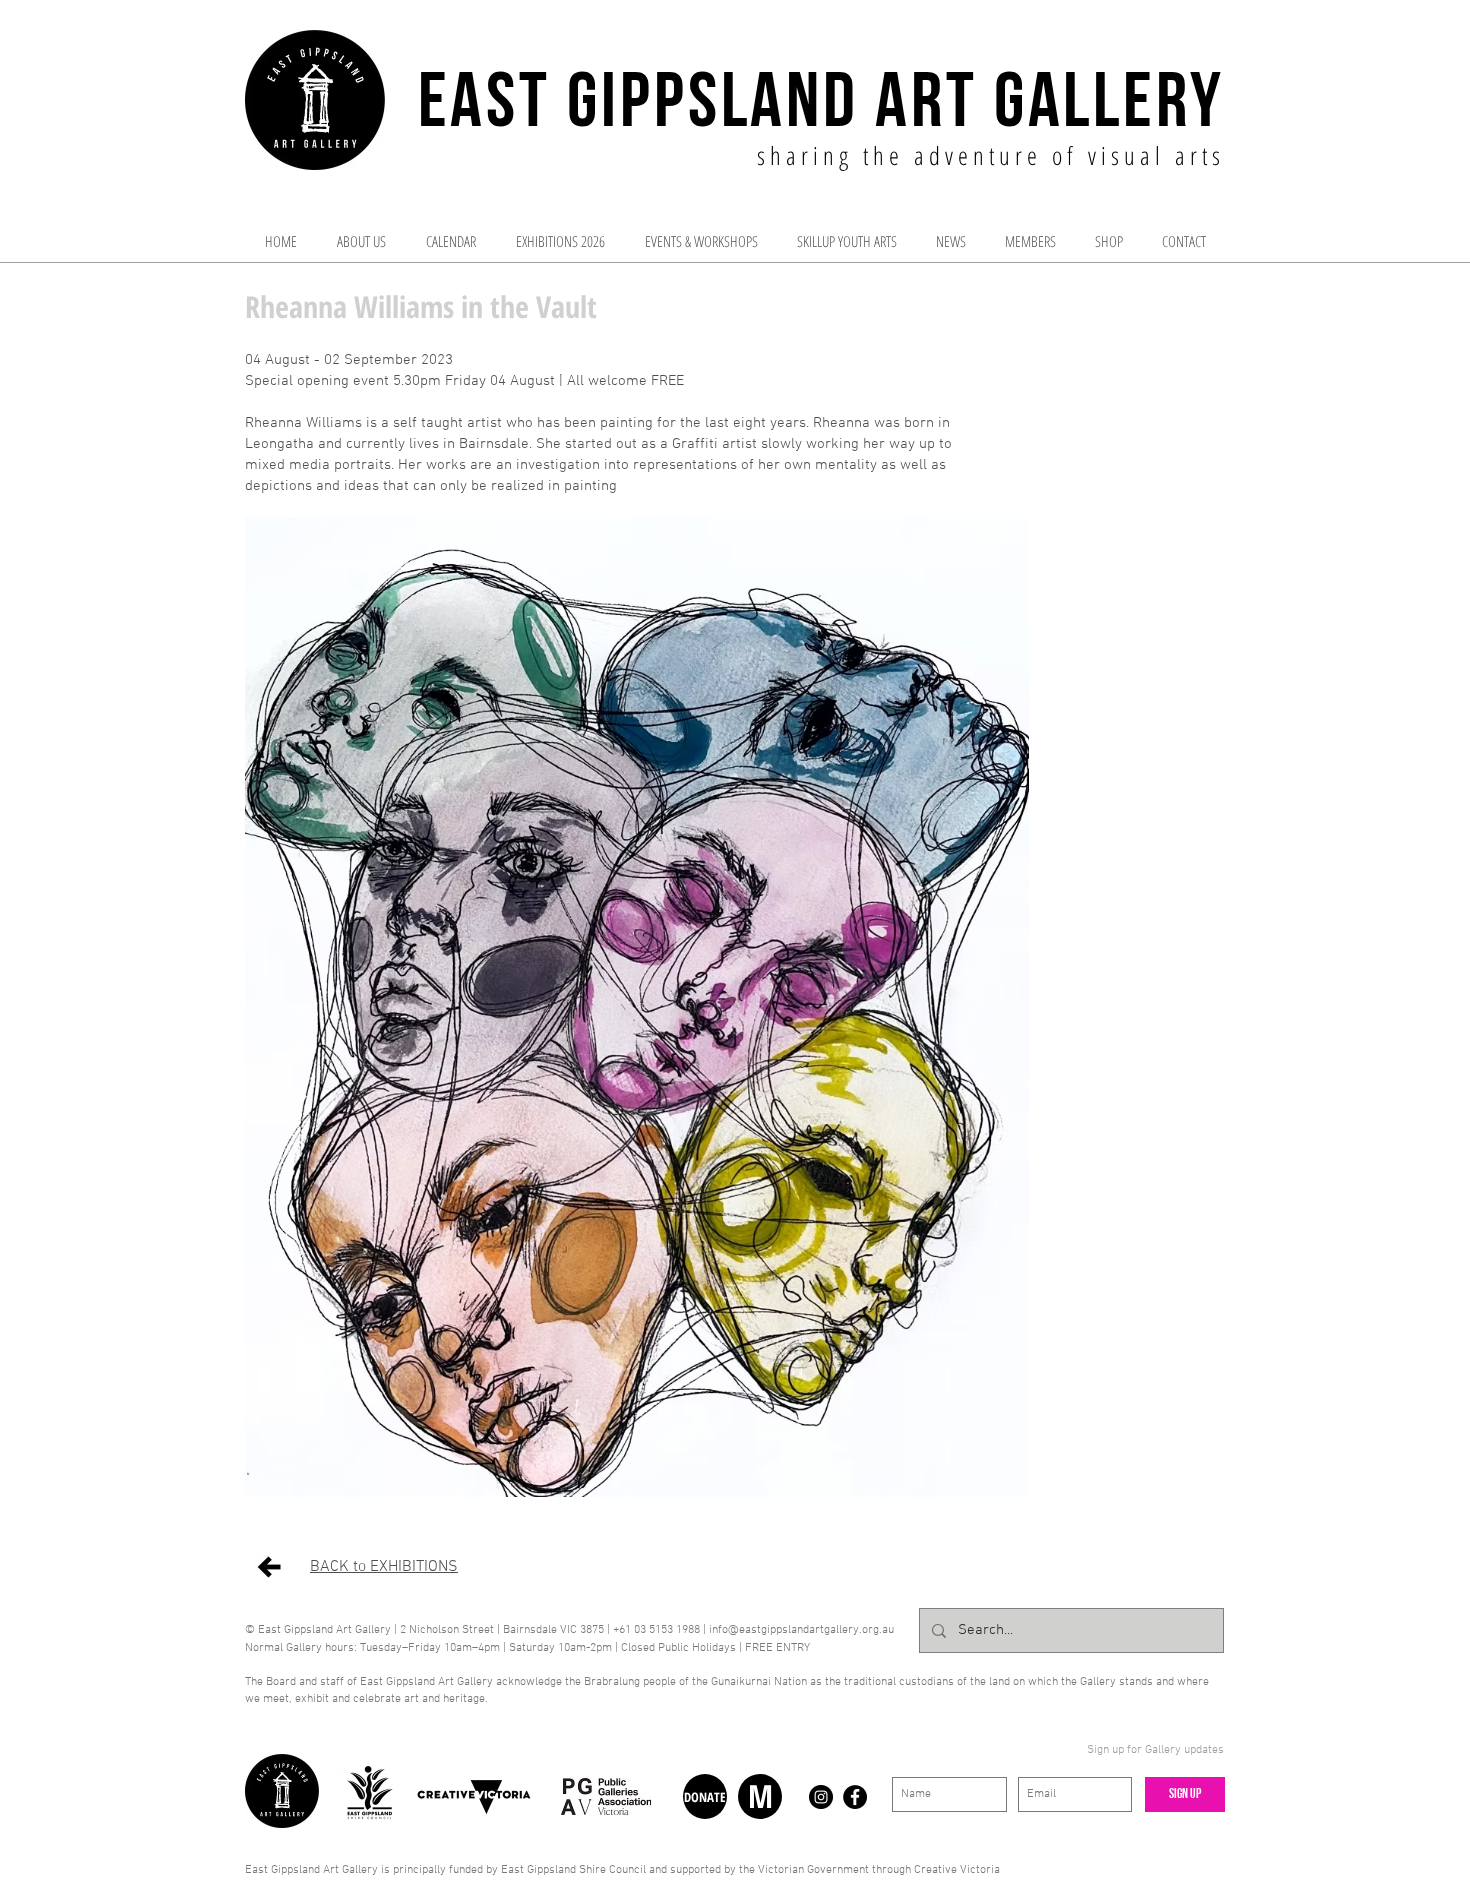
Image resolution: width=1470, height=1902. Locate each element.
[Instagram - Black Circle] (821, 1797)
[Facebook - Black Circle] (855, 1797)
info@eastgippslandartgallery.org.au (801, 1630)
